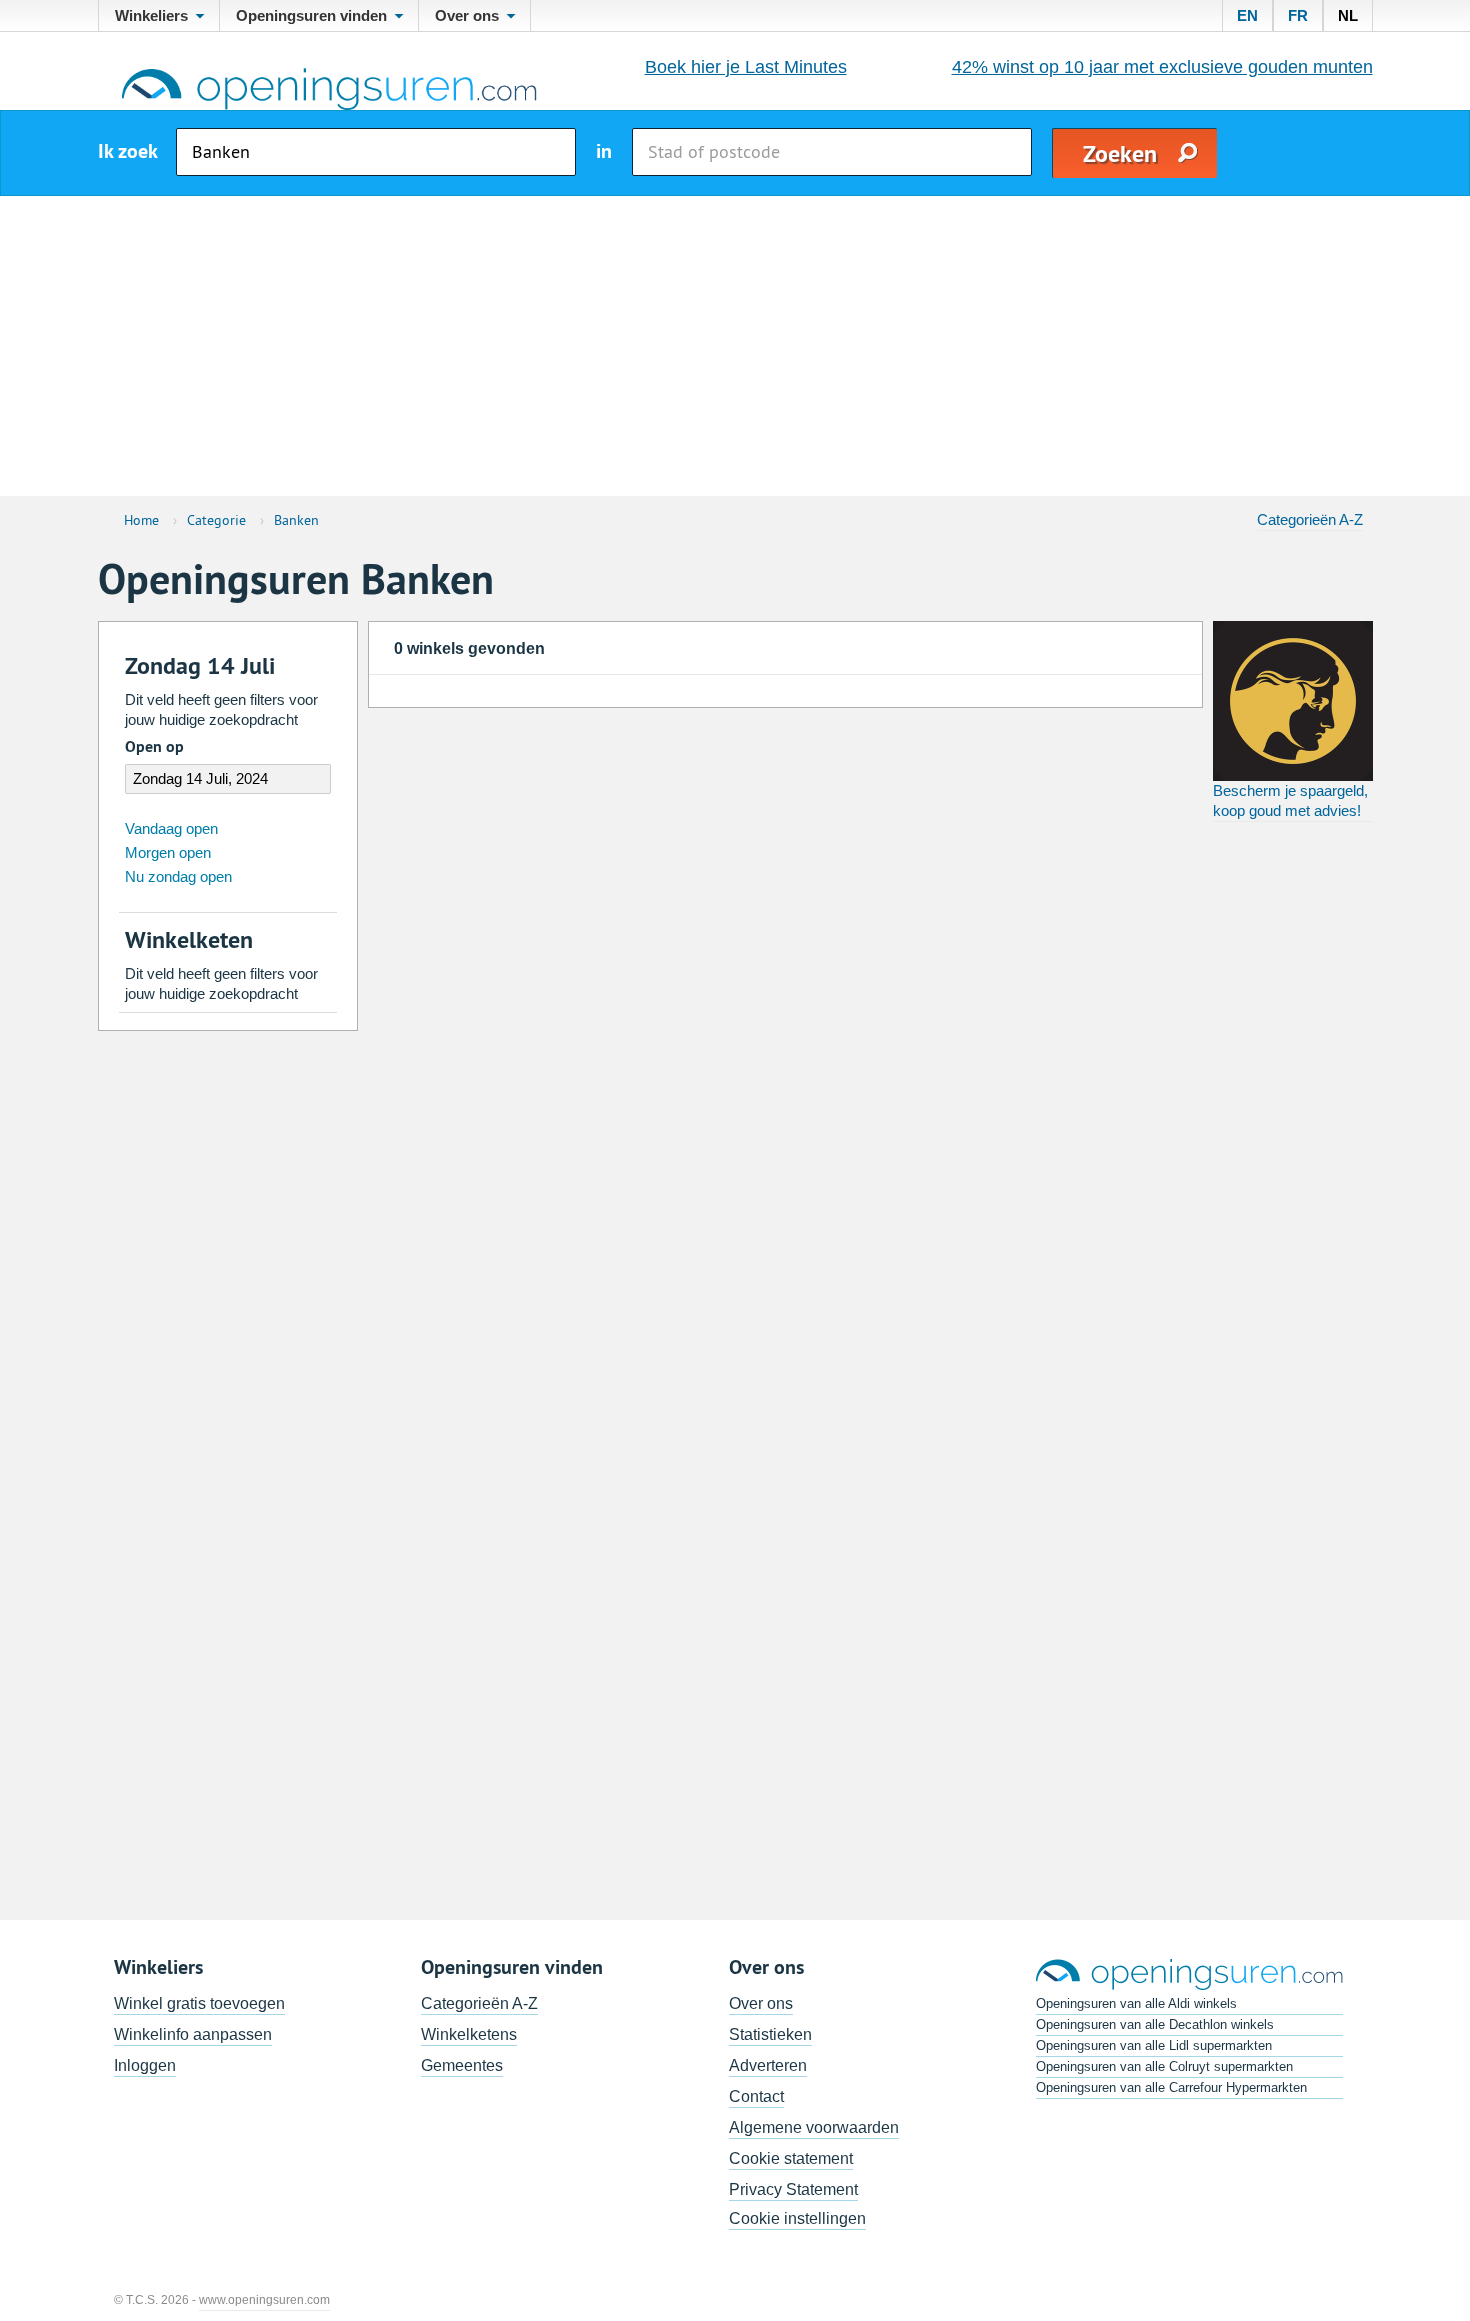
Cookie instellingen (797, 2218)
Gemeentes (462, 2065)
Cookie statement (791, 2158)
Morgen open (168, 852)
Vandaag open (171, 828)
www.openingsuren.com (264, 2300)
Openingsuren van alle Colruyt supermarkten (1164, 2066)
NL (1348, 15)
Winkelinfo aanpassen (193, 2034)
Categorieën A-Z (1310, 519)
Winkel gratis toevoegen (199, 2003)
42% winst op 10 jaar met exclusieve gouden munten (1162, 67)
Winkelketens (469, 2034)
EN (1247, 15)
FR (1298, 15)
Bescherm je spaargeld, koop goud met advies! (1290, 800)
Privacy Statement (793, 2189)
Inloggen (145, 2065)
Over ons (761, 2003)
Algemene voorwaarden (814, 2127)
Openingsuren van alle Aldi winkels (1136, 2003)
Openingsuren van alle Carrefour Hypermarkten (1171, 2087)
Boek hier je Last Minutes (746, 67)
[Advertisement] (735, 346)
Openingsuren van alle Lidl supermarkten (1154, 2045)
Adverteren (768, 2065)
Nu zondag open (178, 876)
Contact (756, 2096)
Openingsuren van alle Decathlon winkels (1155, 2024)
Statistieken (770, 2034)
